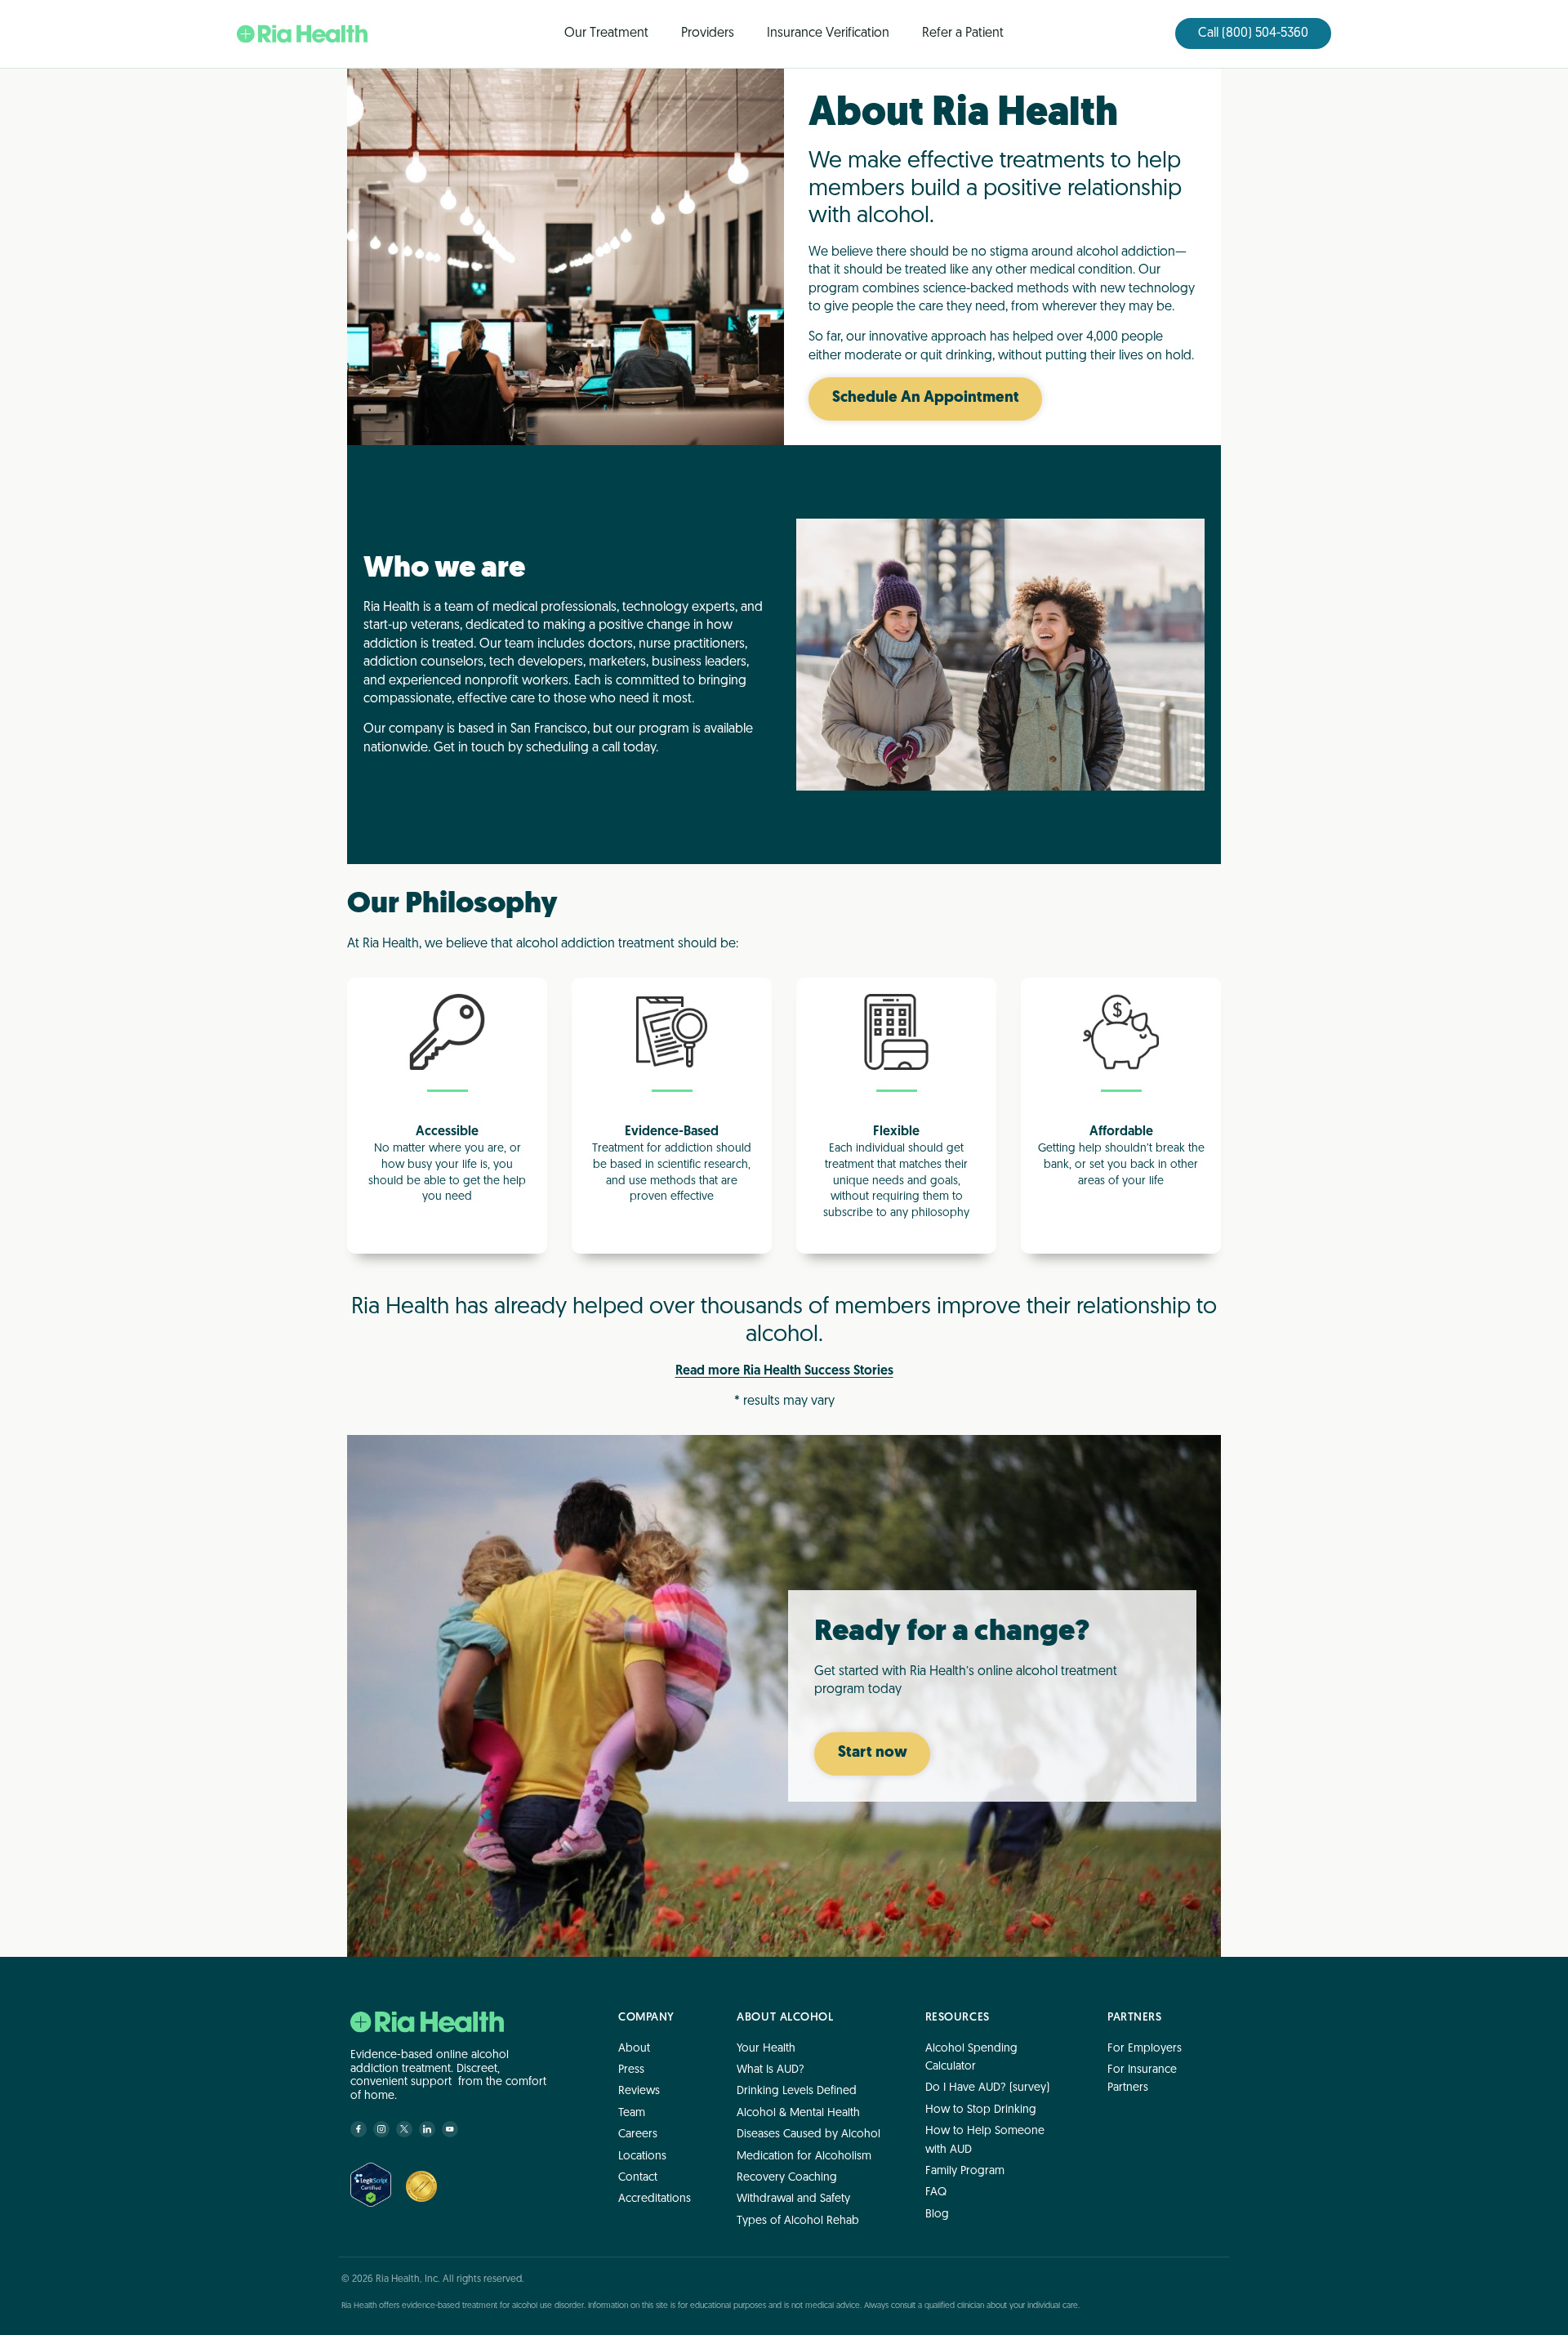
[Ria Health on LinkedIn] (427, 2129)
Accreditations (655, 2199)
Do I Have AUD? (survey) (987, 2088)
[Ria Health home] (427, 2022)
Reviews (639, 2091)
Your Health (766, 2048)
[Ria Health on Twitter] (404, 2129)
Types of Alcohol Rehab (798, 2220)
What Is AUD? (771, 2070)
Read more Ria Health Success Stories (784, 1371)
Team (632, 2112)
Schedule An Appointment (926, 398)
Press (631, 2070)
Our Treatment (606, 33)
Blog (937, 2214)
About (634, 2048)
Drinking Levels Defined (797, 2091)
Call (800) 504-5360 (1253, 33)
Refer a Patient (963, 33)
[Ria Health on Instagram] (381, 2129)
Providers (708, 33)
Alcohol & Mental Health (798, 2112)
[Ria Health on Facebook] (359, 2129)
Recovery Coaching (787, 2178)
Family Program (965, 2171)
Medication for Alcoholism (804, 2156)
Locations (642, 2156)
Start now (873, 1753)
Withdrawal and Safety (793, 2199)
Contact (638, 2178)
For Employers (1145, 2048)
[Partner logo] (421, 2186)
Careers (638, 2134)
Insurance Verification (828, 33)
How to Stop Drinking (981, 2109)
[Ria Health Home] (302, 34)
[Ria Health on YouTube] (450, 2129)
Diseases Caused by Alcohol (808, 2134)
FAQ (936, 2192)
